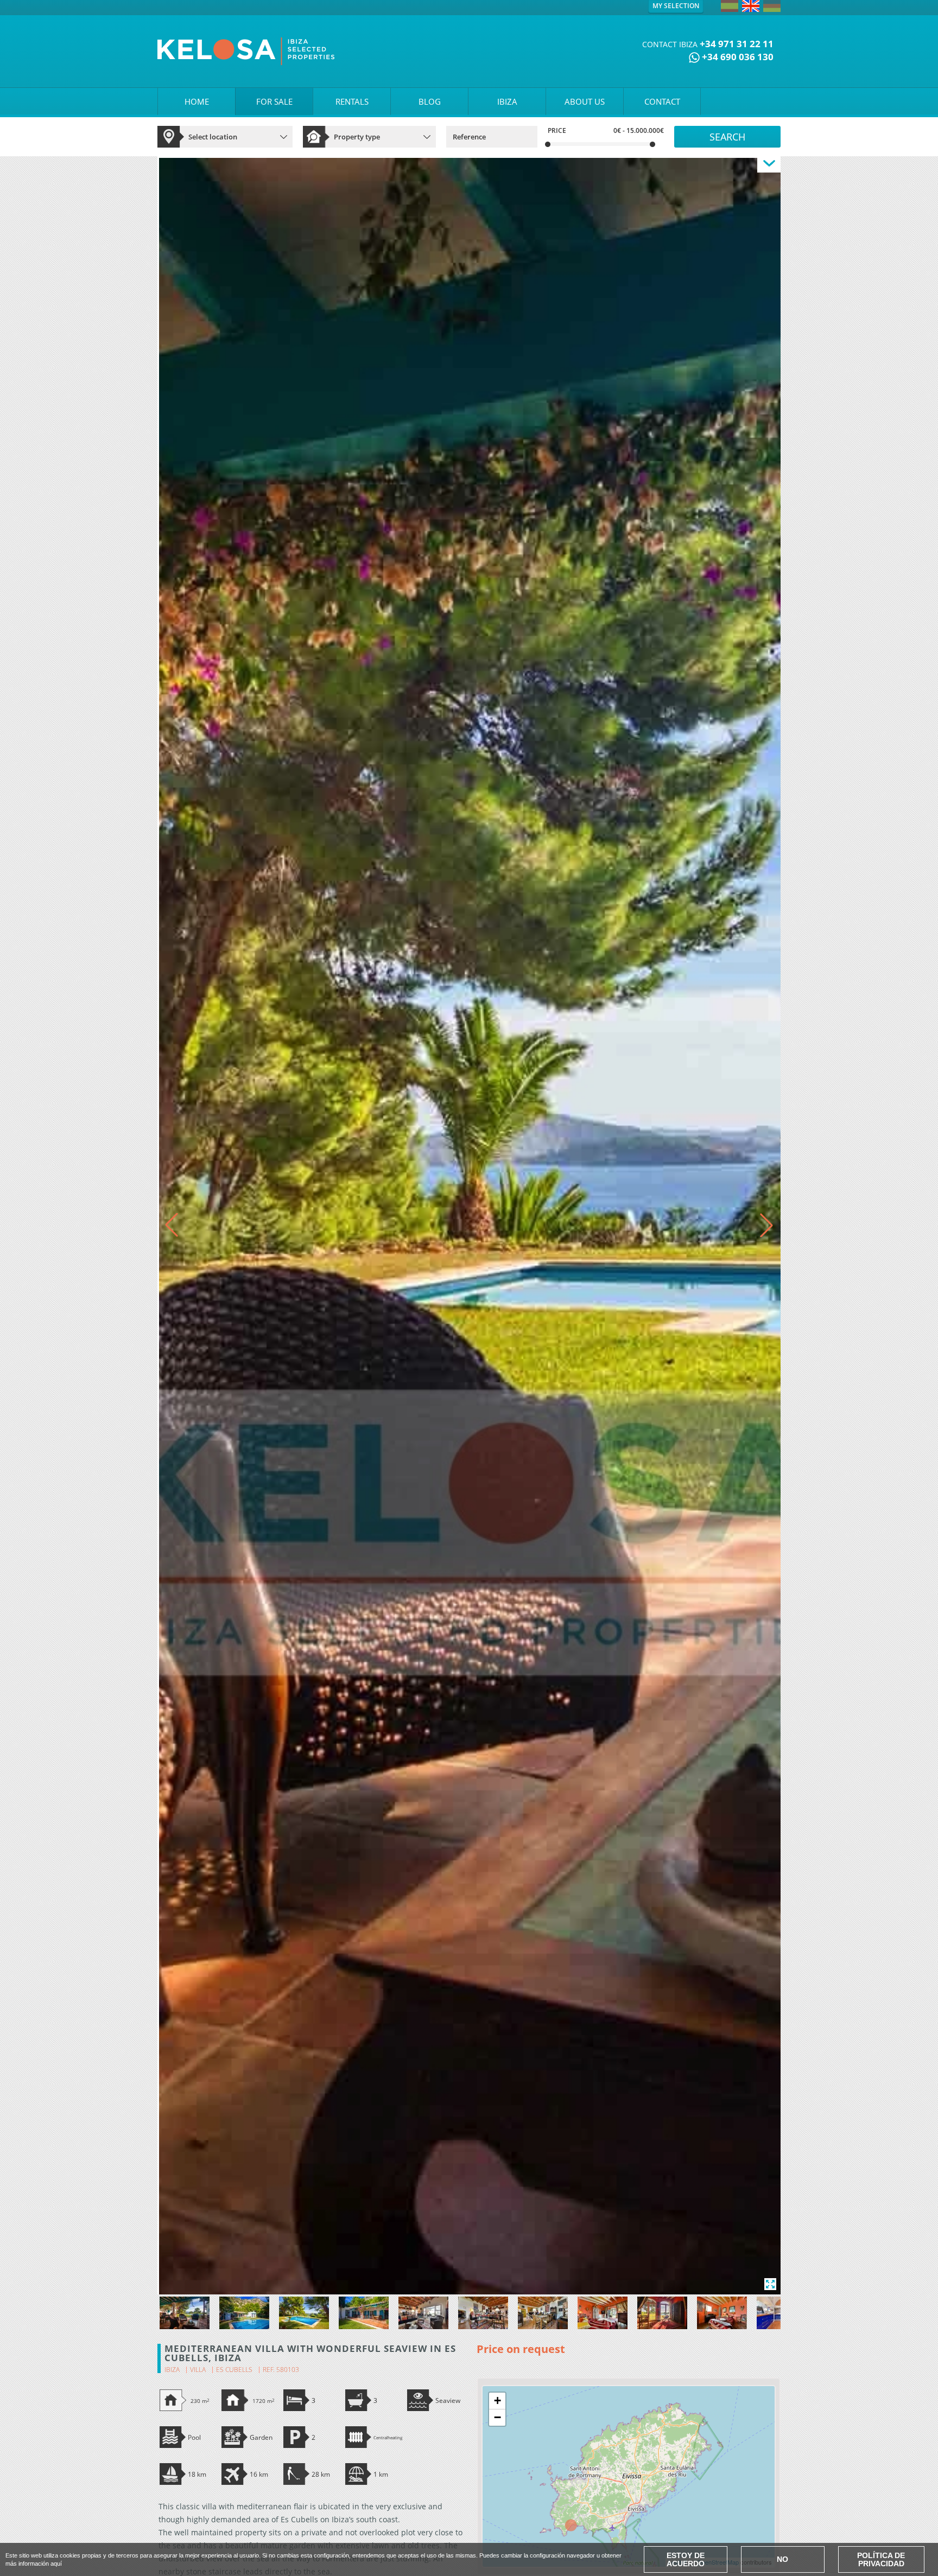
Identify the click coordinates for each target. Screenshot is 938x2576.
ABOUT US (585, 101)
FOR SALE (274, 101)
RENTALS (352, 101)
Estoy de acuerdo (686, 2559)
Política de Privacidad (881, 2559)
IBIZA (507, 101)
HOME (197, 101)
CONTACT (662, 101)
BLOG (430, 101)
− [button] (497, 2417)
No (782, 2559)
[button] (766, 1225)
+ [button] (497, 2400)
